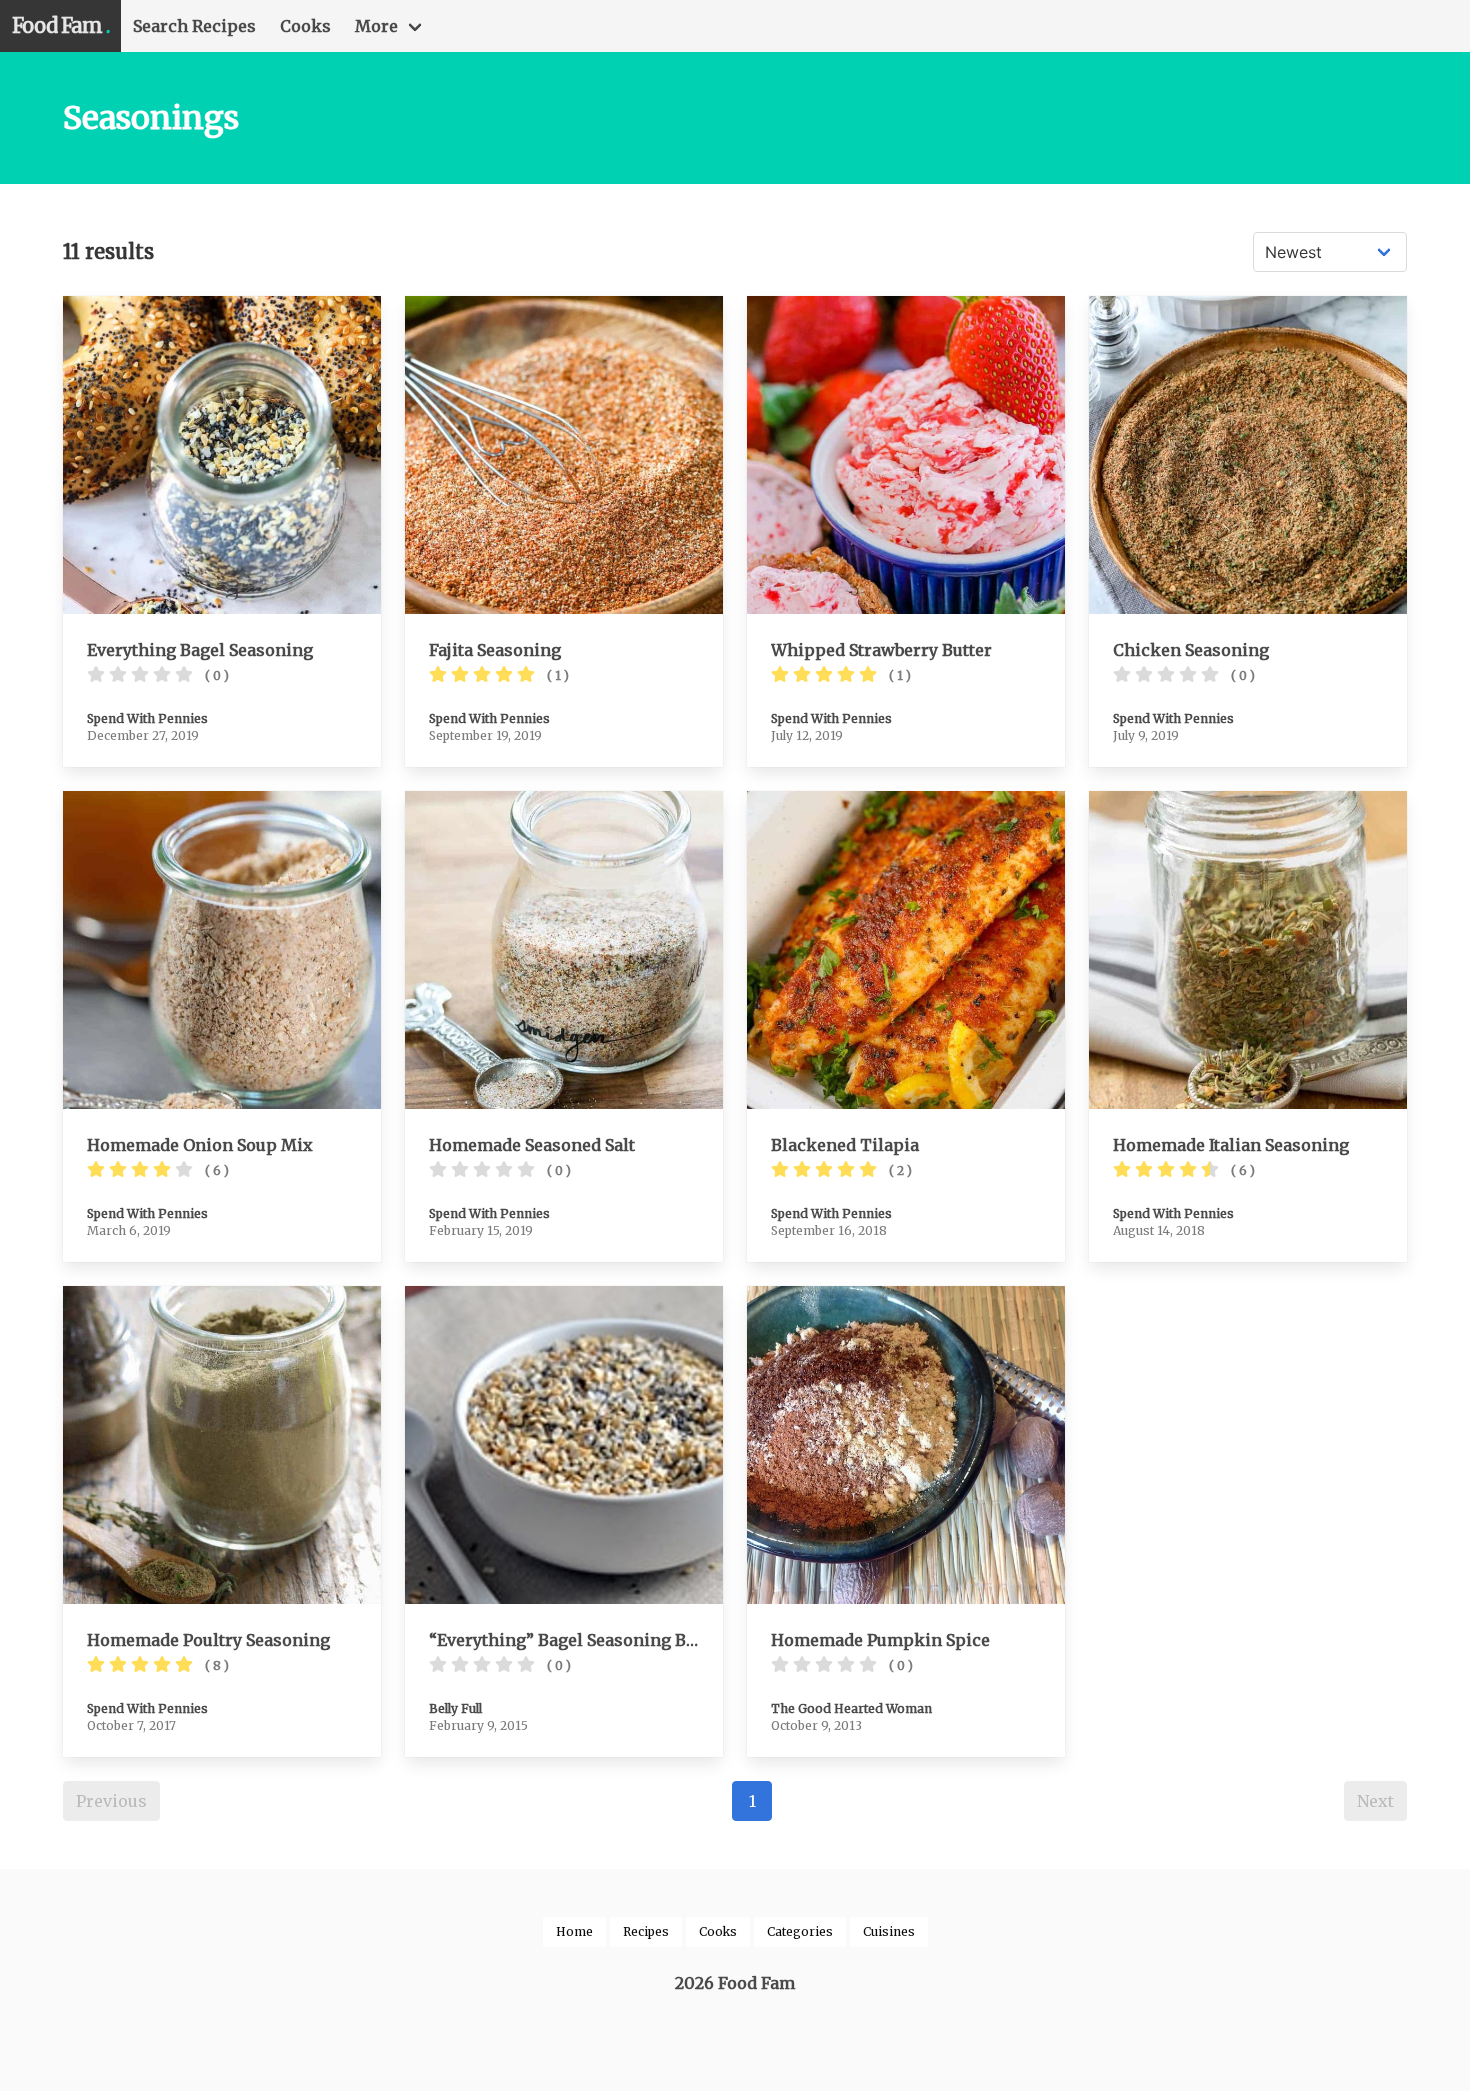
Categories (800, 1931)
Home (574, 1931)
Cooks (305, 26)
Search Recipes (194, 26)
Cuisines (889, 1931)
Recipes (646, 1931)
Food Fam (60, 25)
